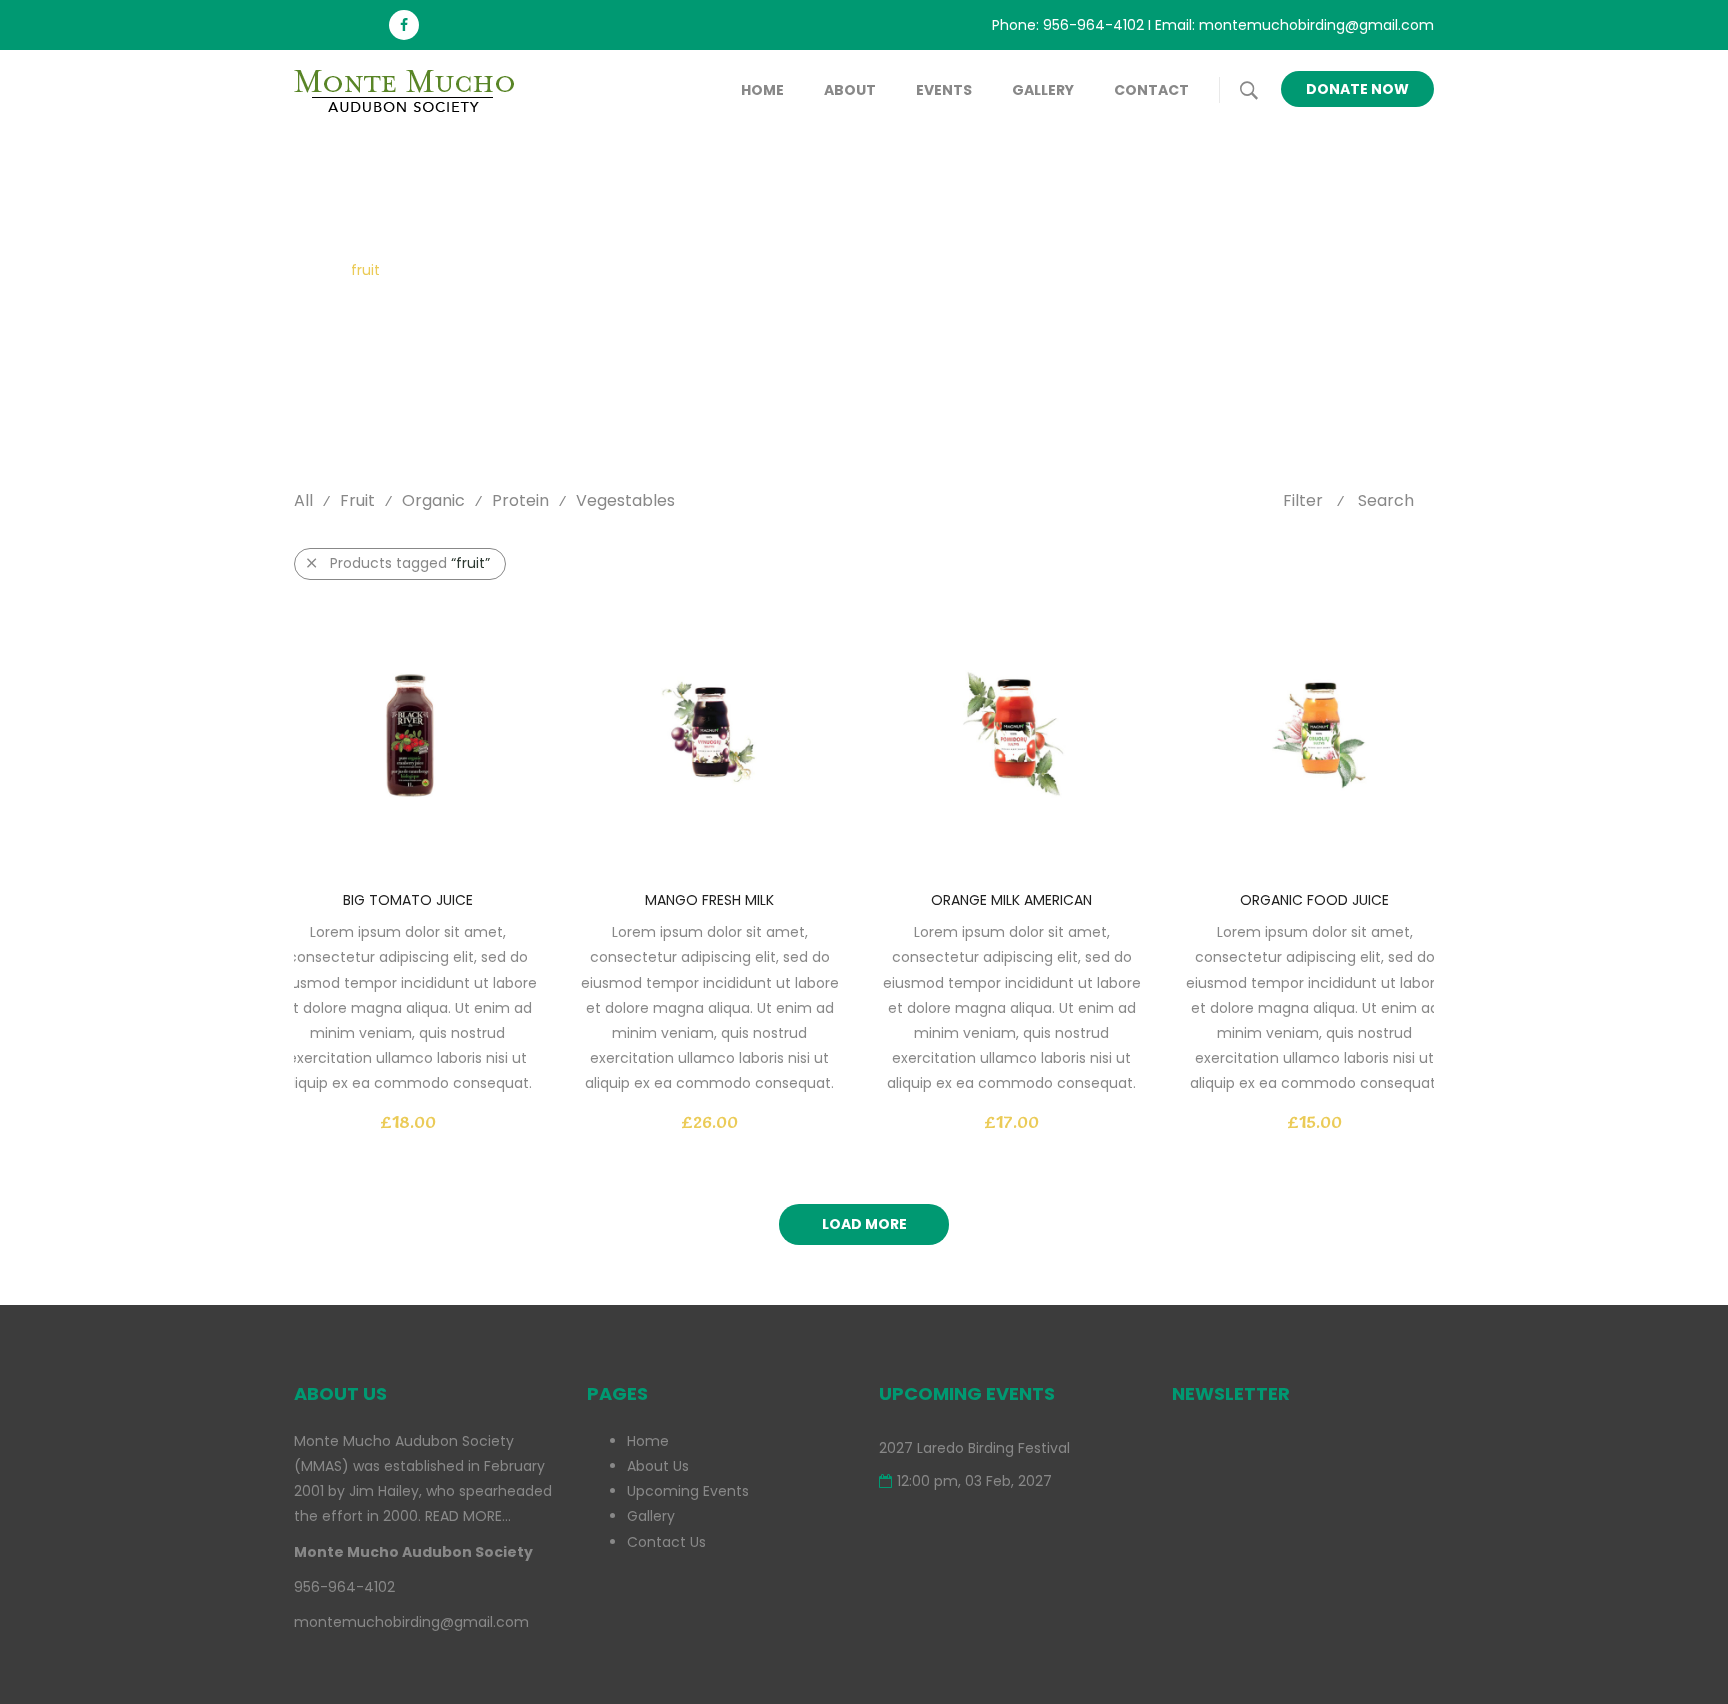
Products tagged (410, 563)
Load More (864, 1224)
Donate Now (1357, 89)
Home (762, 90)
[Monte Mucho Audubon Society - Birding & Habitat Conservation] (414, 90)
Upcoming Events (688, 1491)
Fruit (357, 500)
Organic (433, 500)
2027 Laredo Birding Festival (974, 1448)
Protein (520, 500)
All (303, 500)
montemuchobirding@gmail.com (1316, 25)
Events (944, 90)
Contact (1151, 90)
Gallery (1043, 90)
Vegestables (625, 500)
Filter (1303, 500)
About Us (658, 1466)
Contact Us (666, 1542)
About (850, 90)
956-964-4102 (1093, 25)
